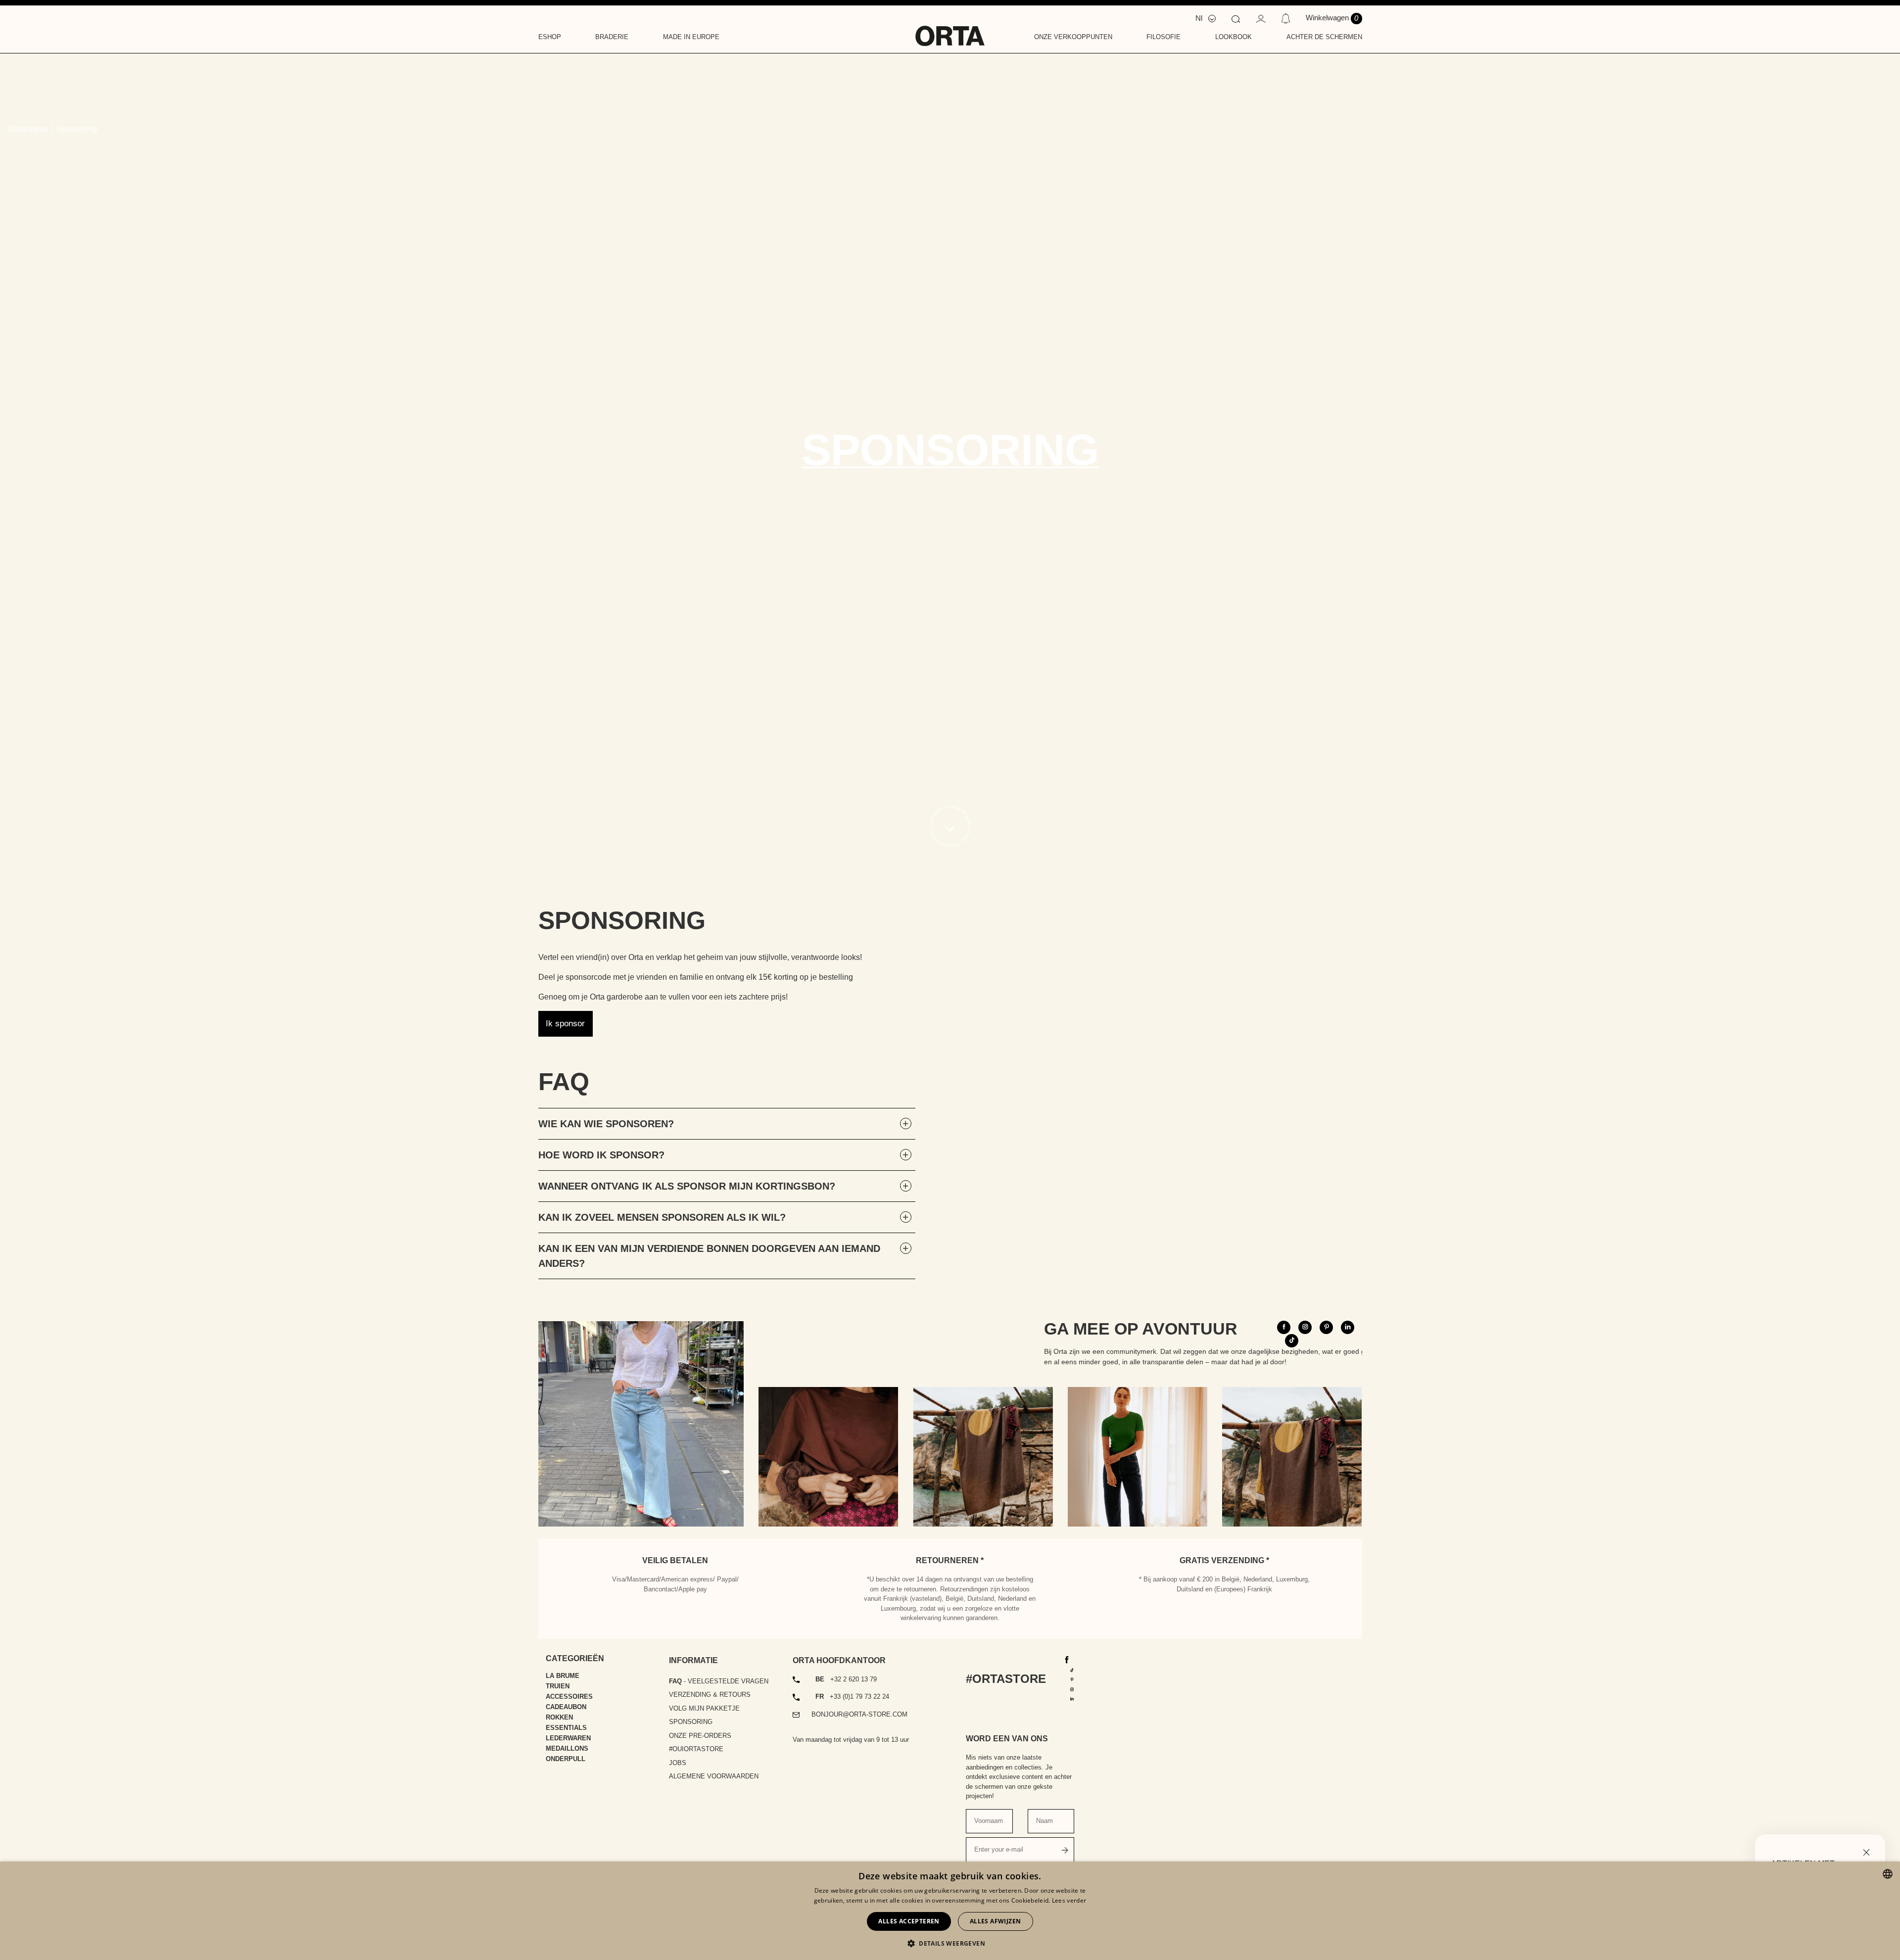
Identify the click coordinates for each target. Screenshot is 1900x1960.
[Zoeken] (1235, 18)
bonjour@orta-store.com (859, 1714)
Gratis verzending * (1224, 1560)
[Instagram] (1072, 1689)
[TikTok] (1072, 1669)
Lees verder (1069, 1900)
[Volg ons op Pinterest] (1326, 1327)
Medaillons (567, 1748)
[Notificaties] (1286, 18)
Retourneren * (950, 1560)
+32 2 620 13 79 (846, 1679)
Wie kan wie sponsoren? (606, 1124)
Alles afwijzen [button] (996, 1921)
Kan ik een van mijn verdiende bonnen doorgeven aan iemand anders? (709, 1256)
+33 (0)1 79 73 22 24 (852, 1697)
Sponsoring (691, 1722)
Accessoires (569, 1697)
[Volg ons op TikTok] (1292, 1341)
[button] (950, 1943)
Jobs (678, 1763)
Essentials (566, 1728)
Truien (558, 1686)
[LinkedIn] (1072, 1698)
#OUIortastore (696, 1749)
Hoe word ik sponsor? (601, 1155)
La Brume (563, 1676)
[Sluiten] (1866, 1851)
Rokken (559, 1717)
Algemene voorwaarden (714, 1776)
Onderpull (566, 1759)
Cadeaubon (566, 1707)
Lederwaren (568, 1738)
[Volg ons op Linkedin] (1348, 1327)
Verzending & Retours (710, 1695)
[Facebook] (1067, 1659)
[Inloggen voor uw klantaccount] (1261, 18)
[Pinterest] (1072, 1679)
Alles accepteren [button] (909, 1921)
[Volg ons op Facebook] (1284, 1327)
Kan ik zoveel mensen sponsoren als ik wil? (662, 1217)
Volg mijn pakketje (704, 1708)
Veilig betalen (675, 1560)
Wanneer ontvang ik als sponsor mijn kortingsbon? (687, 1186)
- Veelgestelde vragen (719, 1681)
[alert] (950, 1911)
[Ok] (1065, 1850)
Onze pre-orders (700, 1736)
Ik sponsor (565, 1024)
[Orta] (950, 29)
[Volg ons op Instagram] (1305, 1327)
